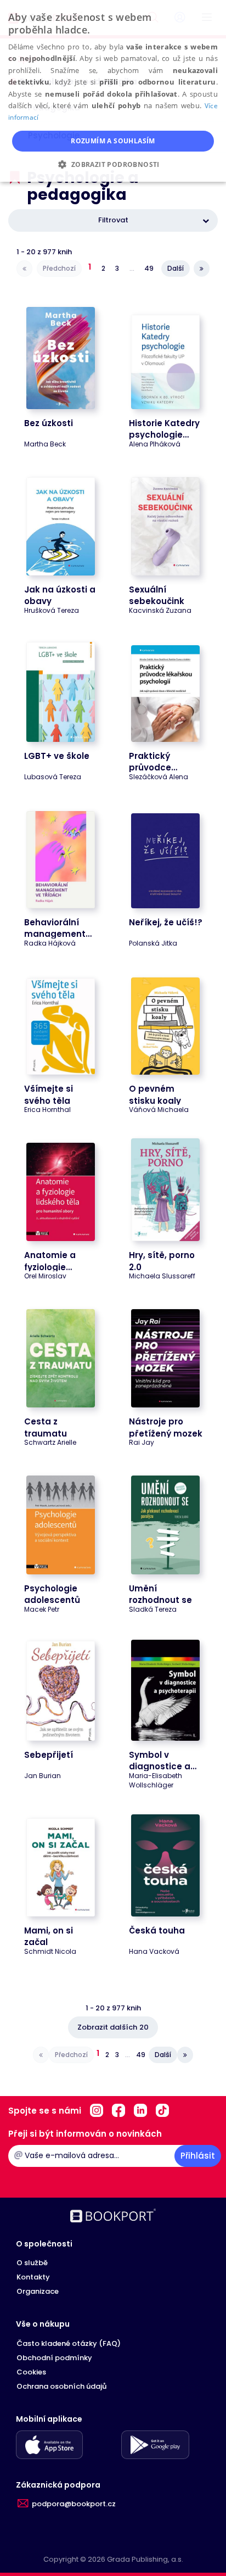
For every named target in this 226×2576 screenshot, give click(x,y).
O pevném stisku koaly (155, 1094)
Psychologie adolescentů (52, 1594)
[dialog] (113, 91)
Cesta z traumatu (46, 1427)
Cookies (31, 2372)
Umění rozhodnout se (160, 1594)
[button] (113, 164)
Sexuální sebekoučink (157, 595)
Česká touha (157, 1930)
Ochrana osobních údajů (61, 2386)
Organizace (38, 2291)
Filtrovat (113, 220)
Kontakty (33, 2277)
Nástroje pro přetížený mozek (166, 1427)
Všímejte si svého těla (49, 1094)
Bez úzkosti (49, 423)
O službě (32, 2263)
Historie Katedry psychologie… (164, 429)
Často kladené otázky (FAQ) (69, 2343)
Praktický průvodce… (153, 762)
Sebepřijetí (49, 1755)
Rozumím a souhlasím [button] (113, 141)
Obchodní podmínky (54, 2358)
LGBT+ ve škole (57, 756)
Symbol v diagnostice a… (163, 1761)
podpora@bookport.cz (74, 2504)
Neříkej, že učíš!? (166, 922)
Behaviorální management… (58, 928)
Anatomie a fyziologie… (50, 1261)
